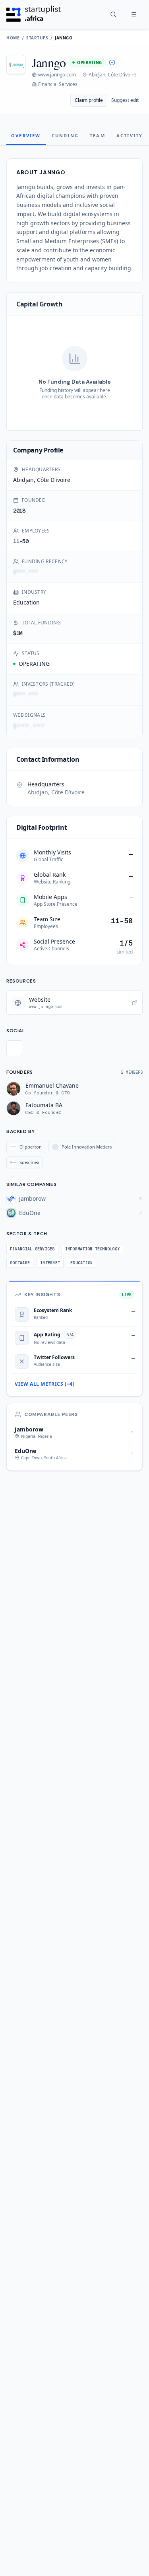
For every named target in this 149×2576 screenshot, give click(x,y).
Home (13, 38)
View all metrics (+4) (45, 1384)
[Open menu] (134, 14)
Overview (26, 136)
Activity (130, 136)
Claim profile (89, 100)
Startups (37, 38)
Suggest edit (125, 100)
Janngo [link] (64, 38)
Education (26, 602)
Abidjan (23, 480)
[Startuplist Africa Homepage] (34, 14)
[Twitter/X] (14, 1048)
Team (98, 136)
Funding (65, 136)
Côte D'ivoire (54, 480)
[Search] (113, 14)
